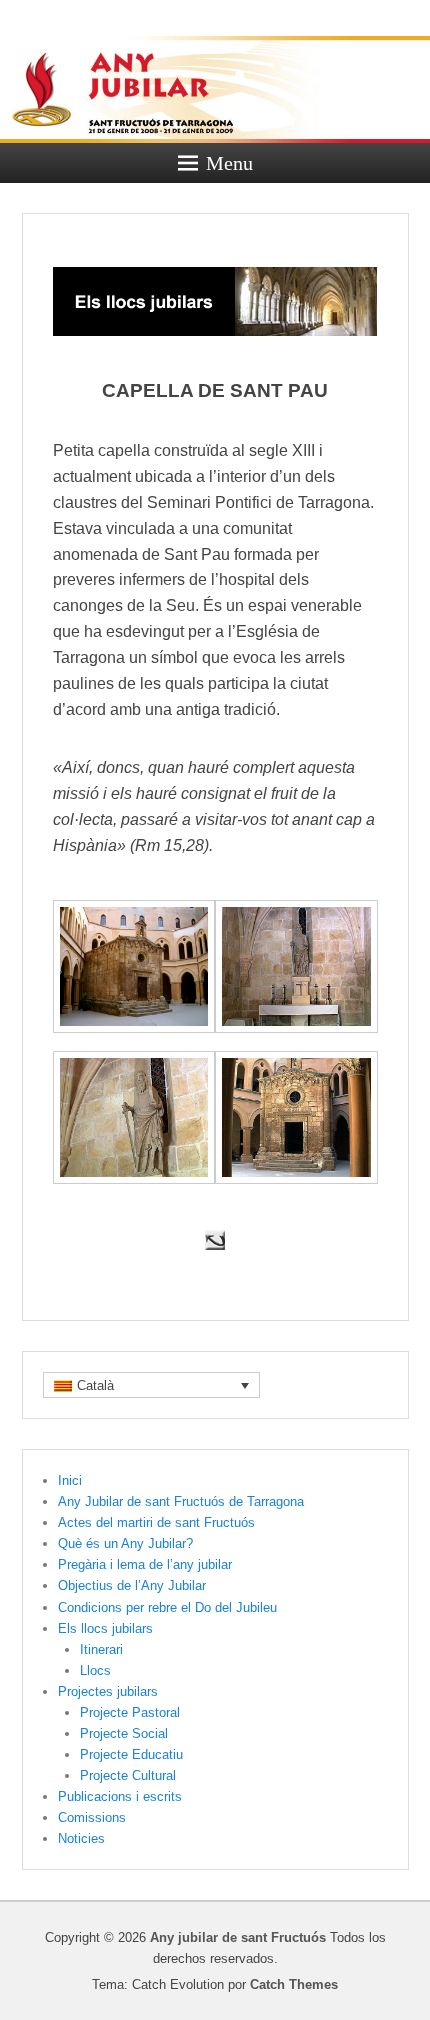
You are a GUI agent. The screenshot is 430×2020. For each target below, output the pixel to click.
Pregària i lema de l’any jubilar (145, 1564)
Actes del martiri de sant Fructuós (156, 1522)
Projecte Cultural (128, 1775)
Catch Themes (294, 1984)
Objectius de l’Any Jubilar (132, 1585)
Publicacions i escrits (120, 1796)
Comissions (92, 1817)
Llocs (95, 1670)
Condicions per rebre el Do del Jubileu (167, 1607)
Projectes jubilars (108, 1691)
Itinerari (101, 1649)
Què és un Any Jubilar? (125, 1543)
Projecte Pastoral (130, 1712)
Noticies (81, 1838)
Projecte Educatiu (131, 1754)
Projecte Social (124, 1733)
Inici (70, 1480)
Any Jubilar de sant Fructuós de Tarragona (181, 1501)
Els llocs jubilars (105, 1628)
